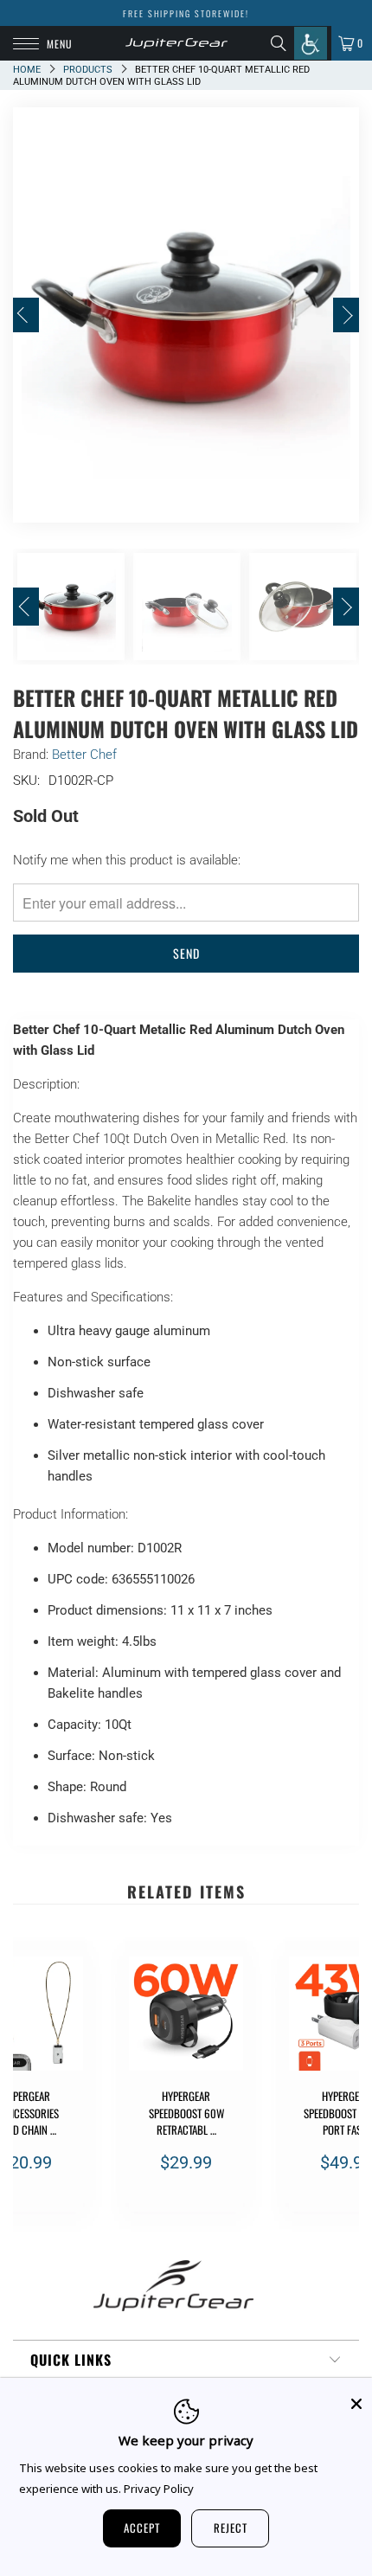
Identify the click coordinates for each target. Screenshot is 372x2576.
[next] (343, 2084)
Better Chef (84, 755)
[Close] (356, 2404)
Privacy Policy (159, 2489)
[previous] (29, 2084)
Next (346, 315)
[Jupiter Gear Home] (176, 43)
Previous (26, 315)
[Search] (282, 43)
